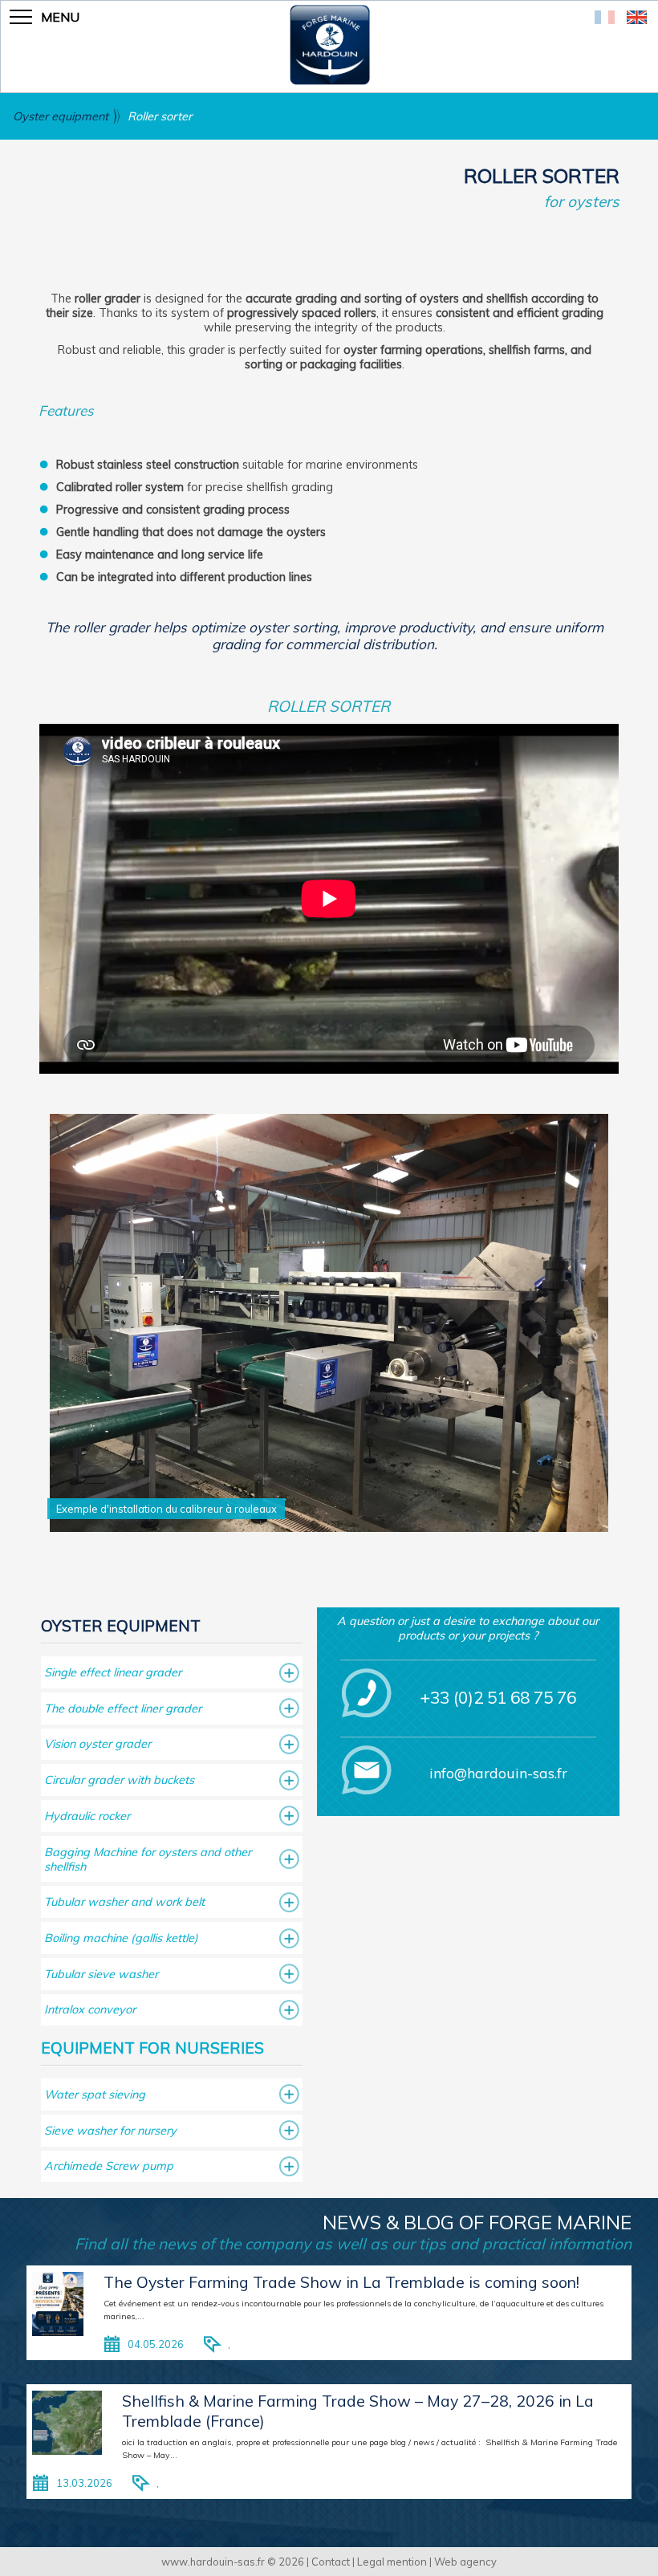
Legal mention (392, 2562)
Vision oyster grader (97, 1744)
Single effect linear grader (113, 1672)
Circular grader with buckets (119, 1780)
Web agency (465, 2562)
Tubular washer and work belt (124, 1902)
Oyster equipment (61, 116)
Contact (331, 2562)
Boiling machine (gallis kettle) (121, 1938)
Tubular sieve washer (101, 1974)
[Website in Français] (605, 19)
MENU (60, 17)
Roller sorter (160, 116)
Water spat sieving (95, 2095)
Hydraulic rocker (87, 1816)
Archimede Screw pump (109, 2166)
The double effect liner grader (123, 1709)
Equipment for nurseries (152, 2048)
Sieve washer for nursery (110, 2131)
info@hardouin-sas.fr (498, 1773)
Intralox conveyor (90, 2009)
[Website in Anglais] (637, 19)
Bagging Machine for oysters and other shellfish (148, 1859)
